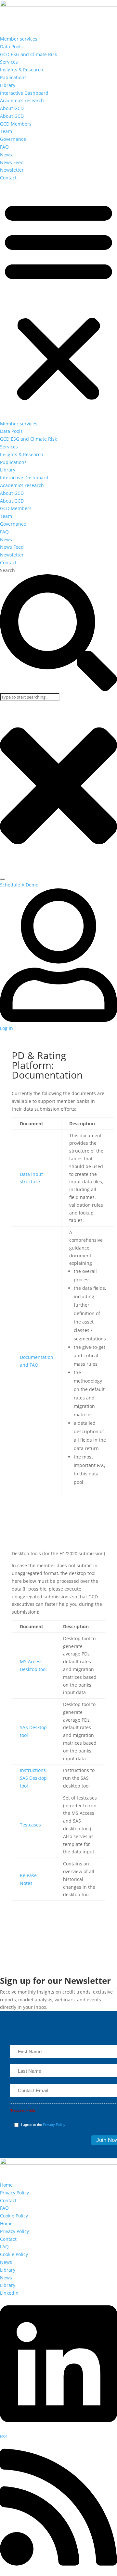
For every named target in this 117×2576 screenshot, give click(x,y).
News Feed (12, 162)
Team (6, 131)
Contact (8, 178)
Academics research (22, 100)
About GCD (12, 108)
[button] (58, 301)
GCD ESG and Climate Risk (28, 54)
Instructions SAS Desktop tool (33, 1778)
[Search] (3, 879)
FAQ (4, 147)
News (6, 155)
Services (9, 62)
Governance (13, 139)
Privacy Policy (54, 2125)
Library (8, 85)
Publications (13, 77)
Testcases (30, 1825)
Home (6, 2185)
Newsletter (12, 170)
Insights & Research (22, 70)
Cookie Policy (14, 2216)
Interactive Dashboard (24, 93)
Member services (19, 39)
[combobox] (30, 697)
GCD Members (16, 124)
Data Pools (11, 47)
